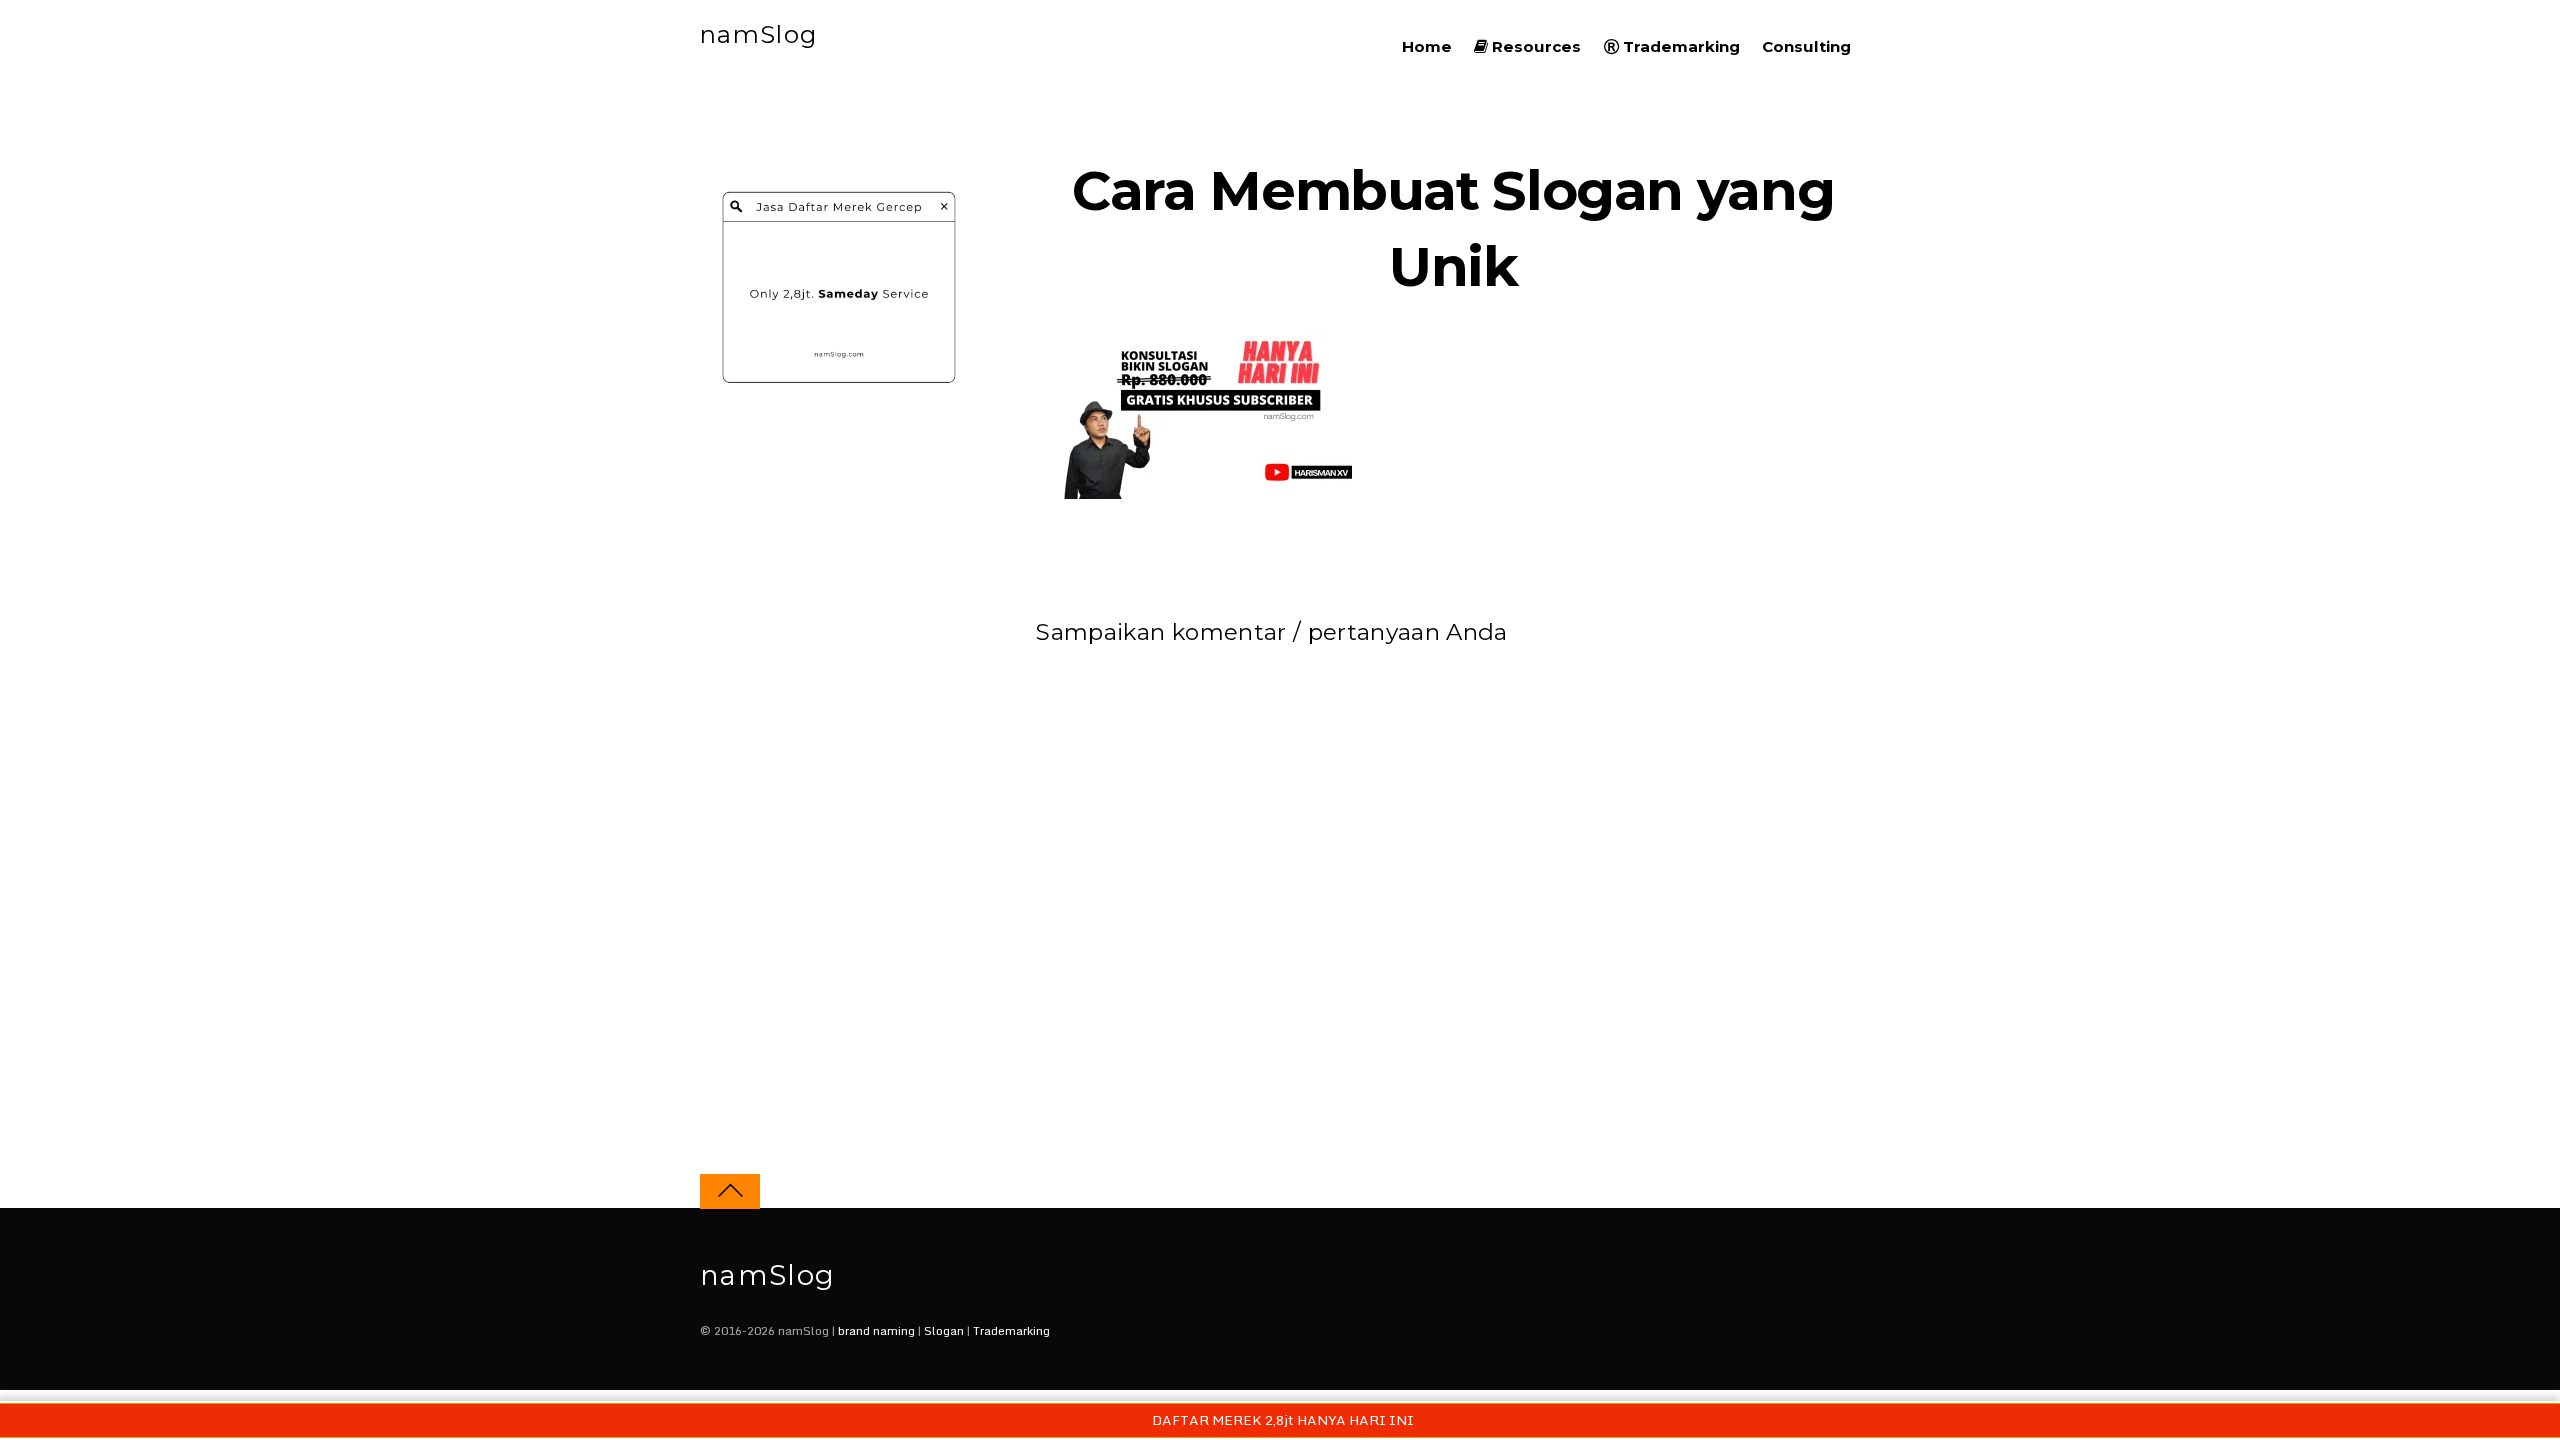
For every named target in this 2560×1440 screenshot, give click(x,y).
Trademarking (1679, 46)
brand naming (876, 1330)
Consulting (1806, 46)
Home (1427, 46)
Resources (1534, 46)
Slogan (944, 1330)
